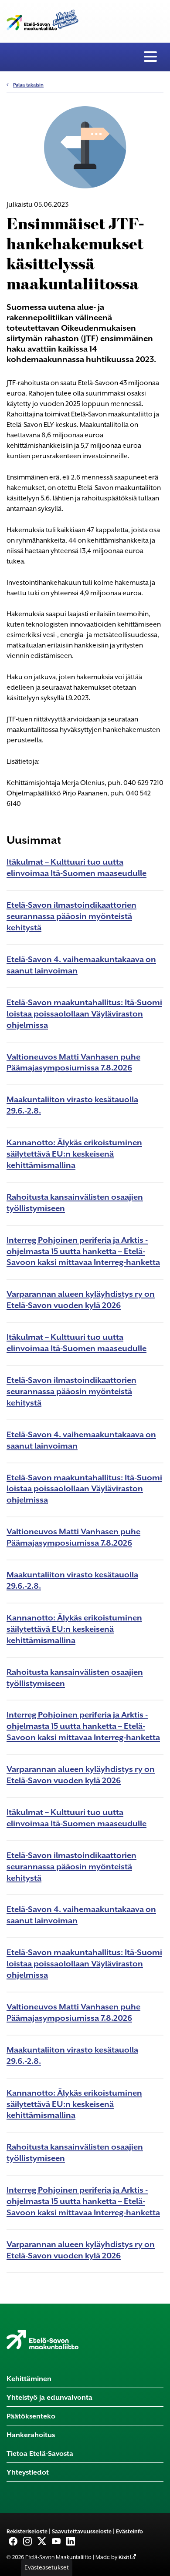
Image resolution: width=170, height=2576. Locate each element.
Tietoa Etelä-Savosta (40, 2454)
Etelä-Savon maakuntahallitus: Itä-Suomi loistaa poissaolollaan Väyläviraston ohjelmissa (84, 1014)
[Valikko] (150, 57)
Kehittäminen (29, 2379)
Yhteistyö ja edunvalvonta (49, 2397)
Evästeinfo (129, 2531)
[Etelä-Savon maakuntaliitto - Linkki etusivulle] (42, 18)
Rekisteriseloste (27, 2531)
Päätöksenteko (31, 2416)
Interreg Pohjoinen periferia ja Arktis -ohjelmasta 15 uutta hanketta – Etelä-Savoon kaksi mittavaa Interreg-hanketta (83, 1251)
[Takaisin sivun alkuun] (157, 2567)
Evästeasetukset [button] (47, 2567)
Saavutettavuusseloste (82, 2531)
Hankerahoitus (31, 2435)
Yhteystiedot (28, 2472)
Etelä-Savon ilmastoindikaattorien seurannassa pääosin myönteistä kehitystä (71, 916)
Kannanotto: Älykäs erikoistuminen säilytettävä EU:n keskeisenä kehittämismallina (74, 1154)
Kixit (124, 2558)
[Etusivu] (42, 2339)
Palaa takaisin (28, 85)
